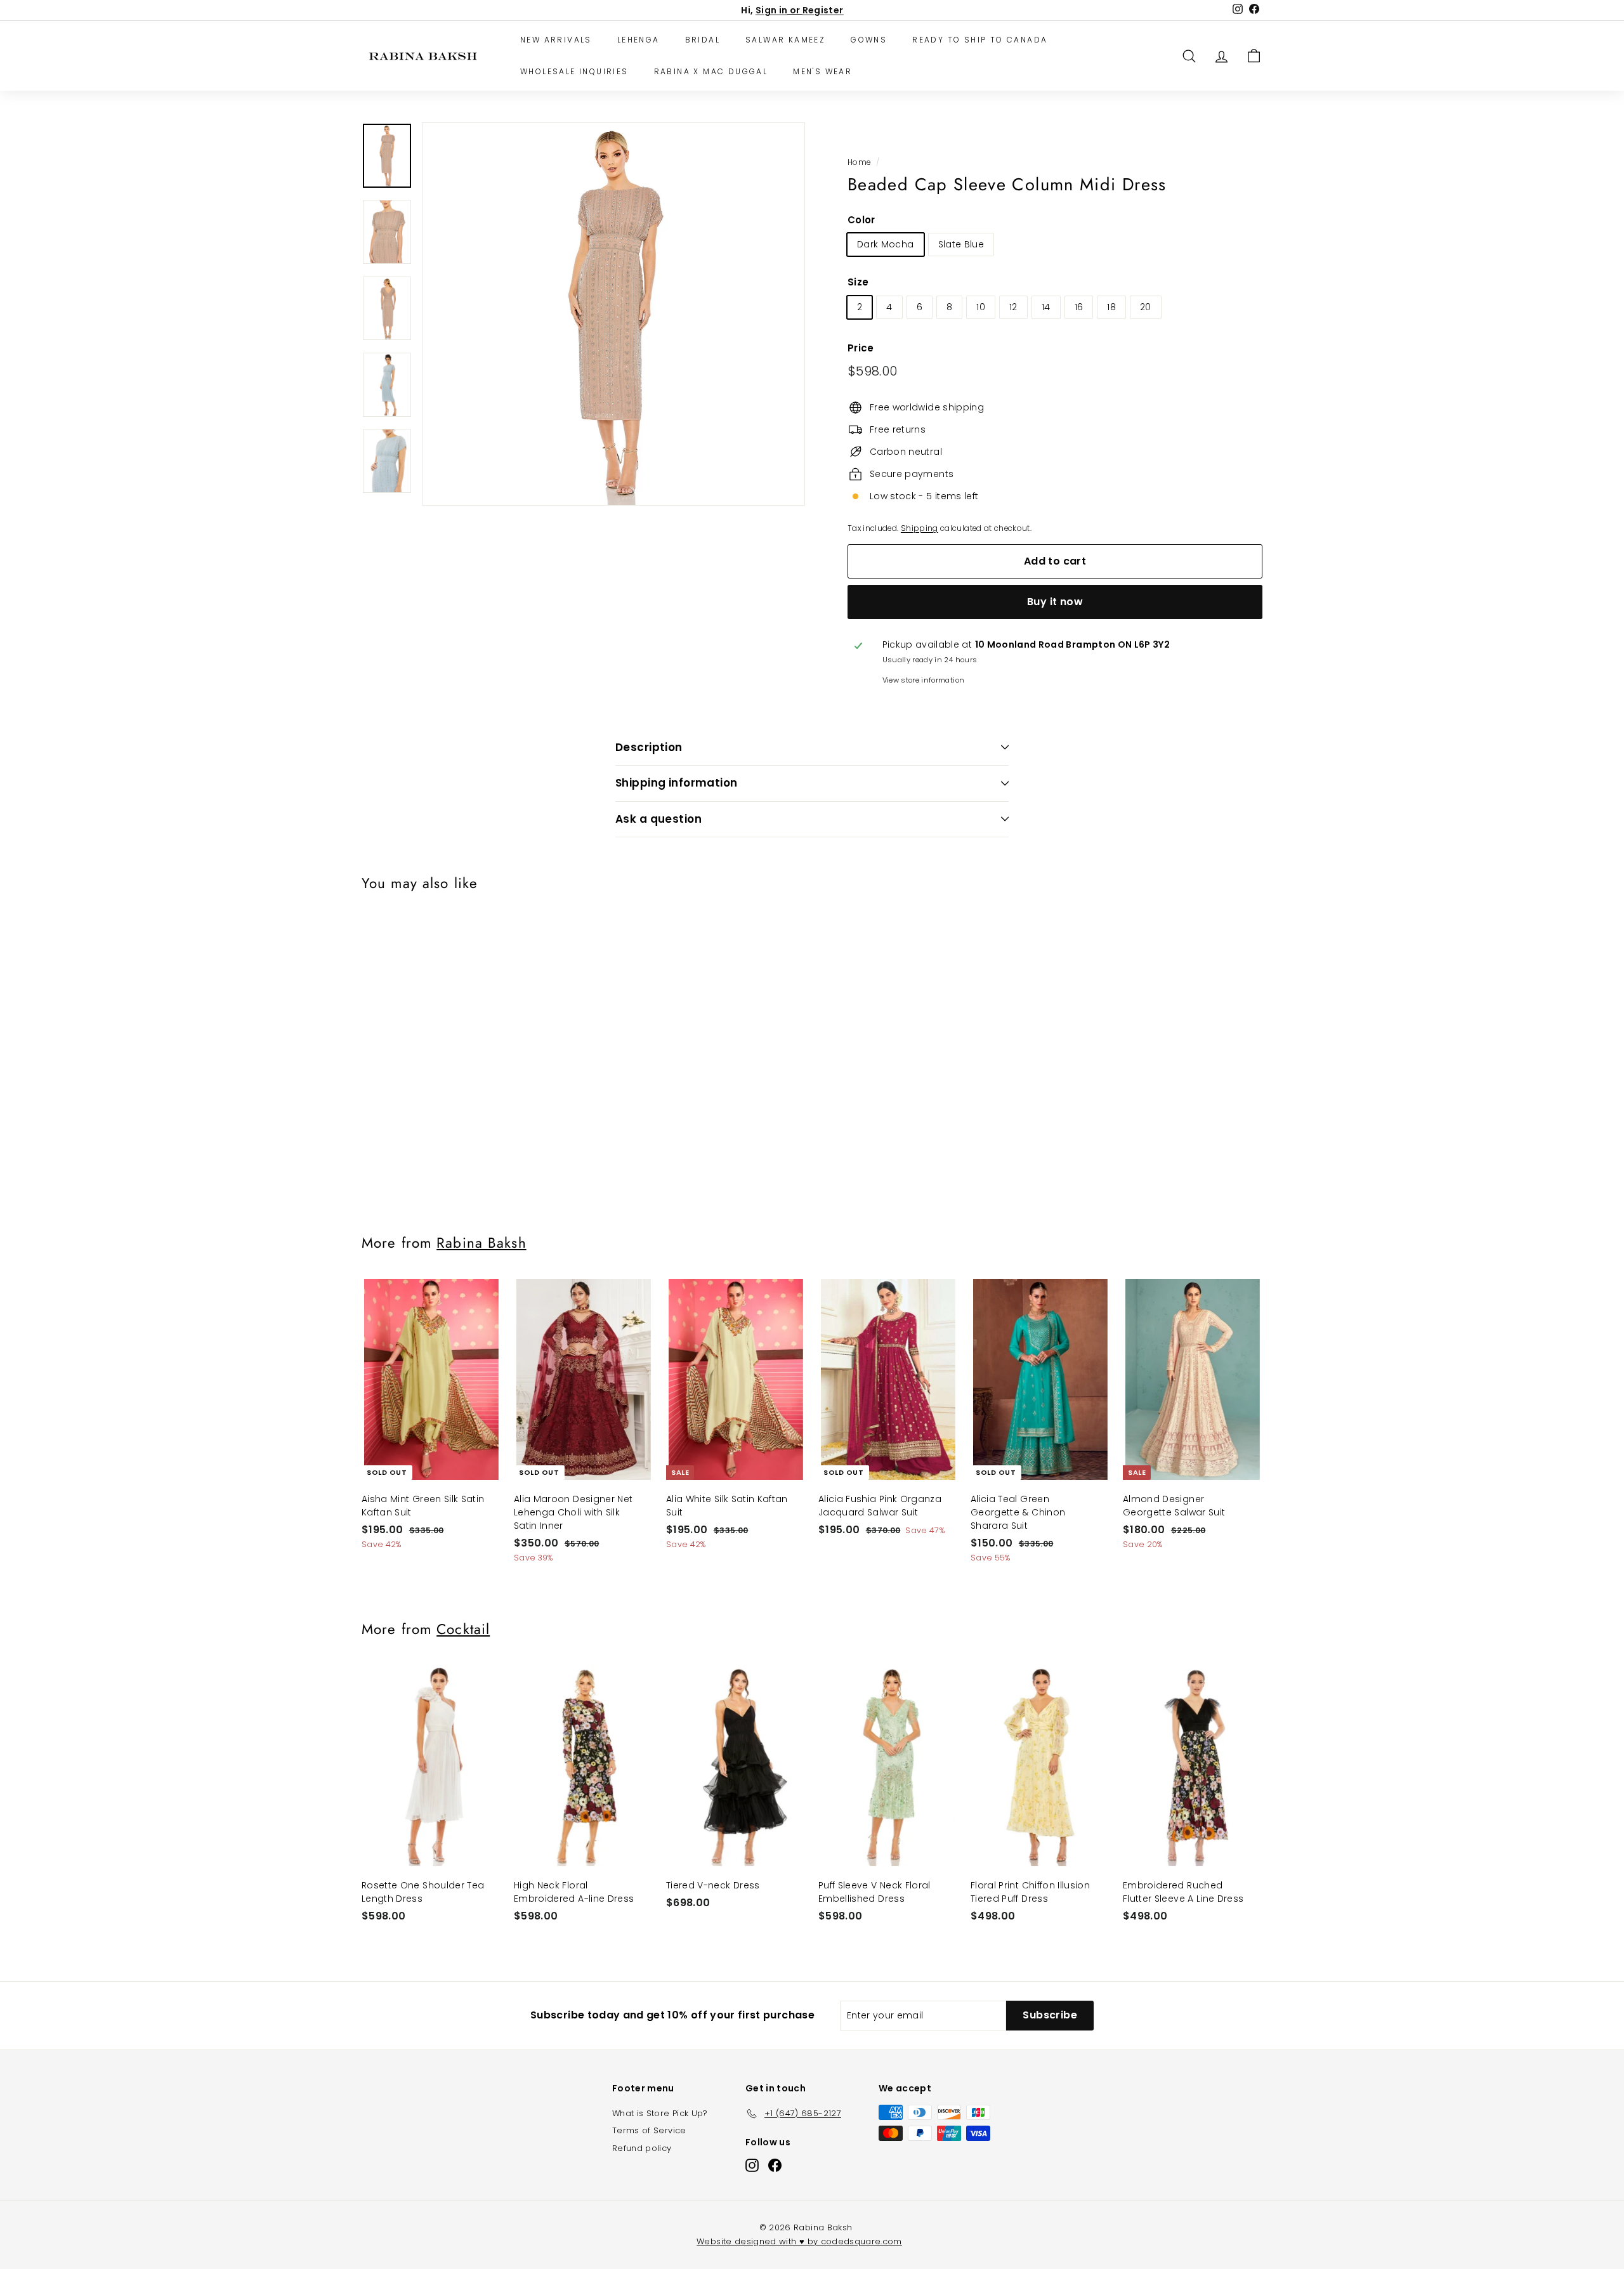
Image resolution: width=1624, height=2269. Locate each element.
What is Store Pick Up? (660, 2113)
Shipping (920, 528)
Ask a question (658, 819)
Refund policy (642, 2148)
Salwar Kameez (785, 40)
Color (861, 220)
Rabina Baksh (481, 1243)
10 (981, 307)
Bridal (703, 40)
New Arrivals (556, 40)
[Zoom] (613, 314)
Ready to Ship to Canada (980, 40)
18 (1111, 307)
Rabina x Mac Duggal (711, 71)
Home (859, 162)
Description (649, 747)
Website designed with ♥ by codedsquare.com (799, 2241)
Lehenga (638, 40)
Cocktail (463, 1629)
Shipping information (677, 783)
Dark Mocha (886, 244)
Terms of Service (649, 2130)
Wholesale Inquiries (574, 71)
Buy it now (1055, 602)
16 (1079, 307)
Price (861, 348)
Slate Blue (961, 244)
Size (858, 282)
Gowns (869, 40)
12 (1013, 307)
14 (1046, 307)
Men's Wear (822, 71)
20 (1146, 307)
